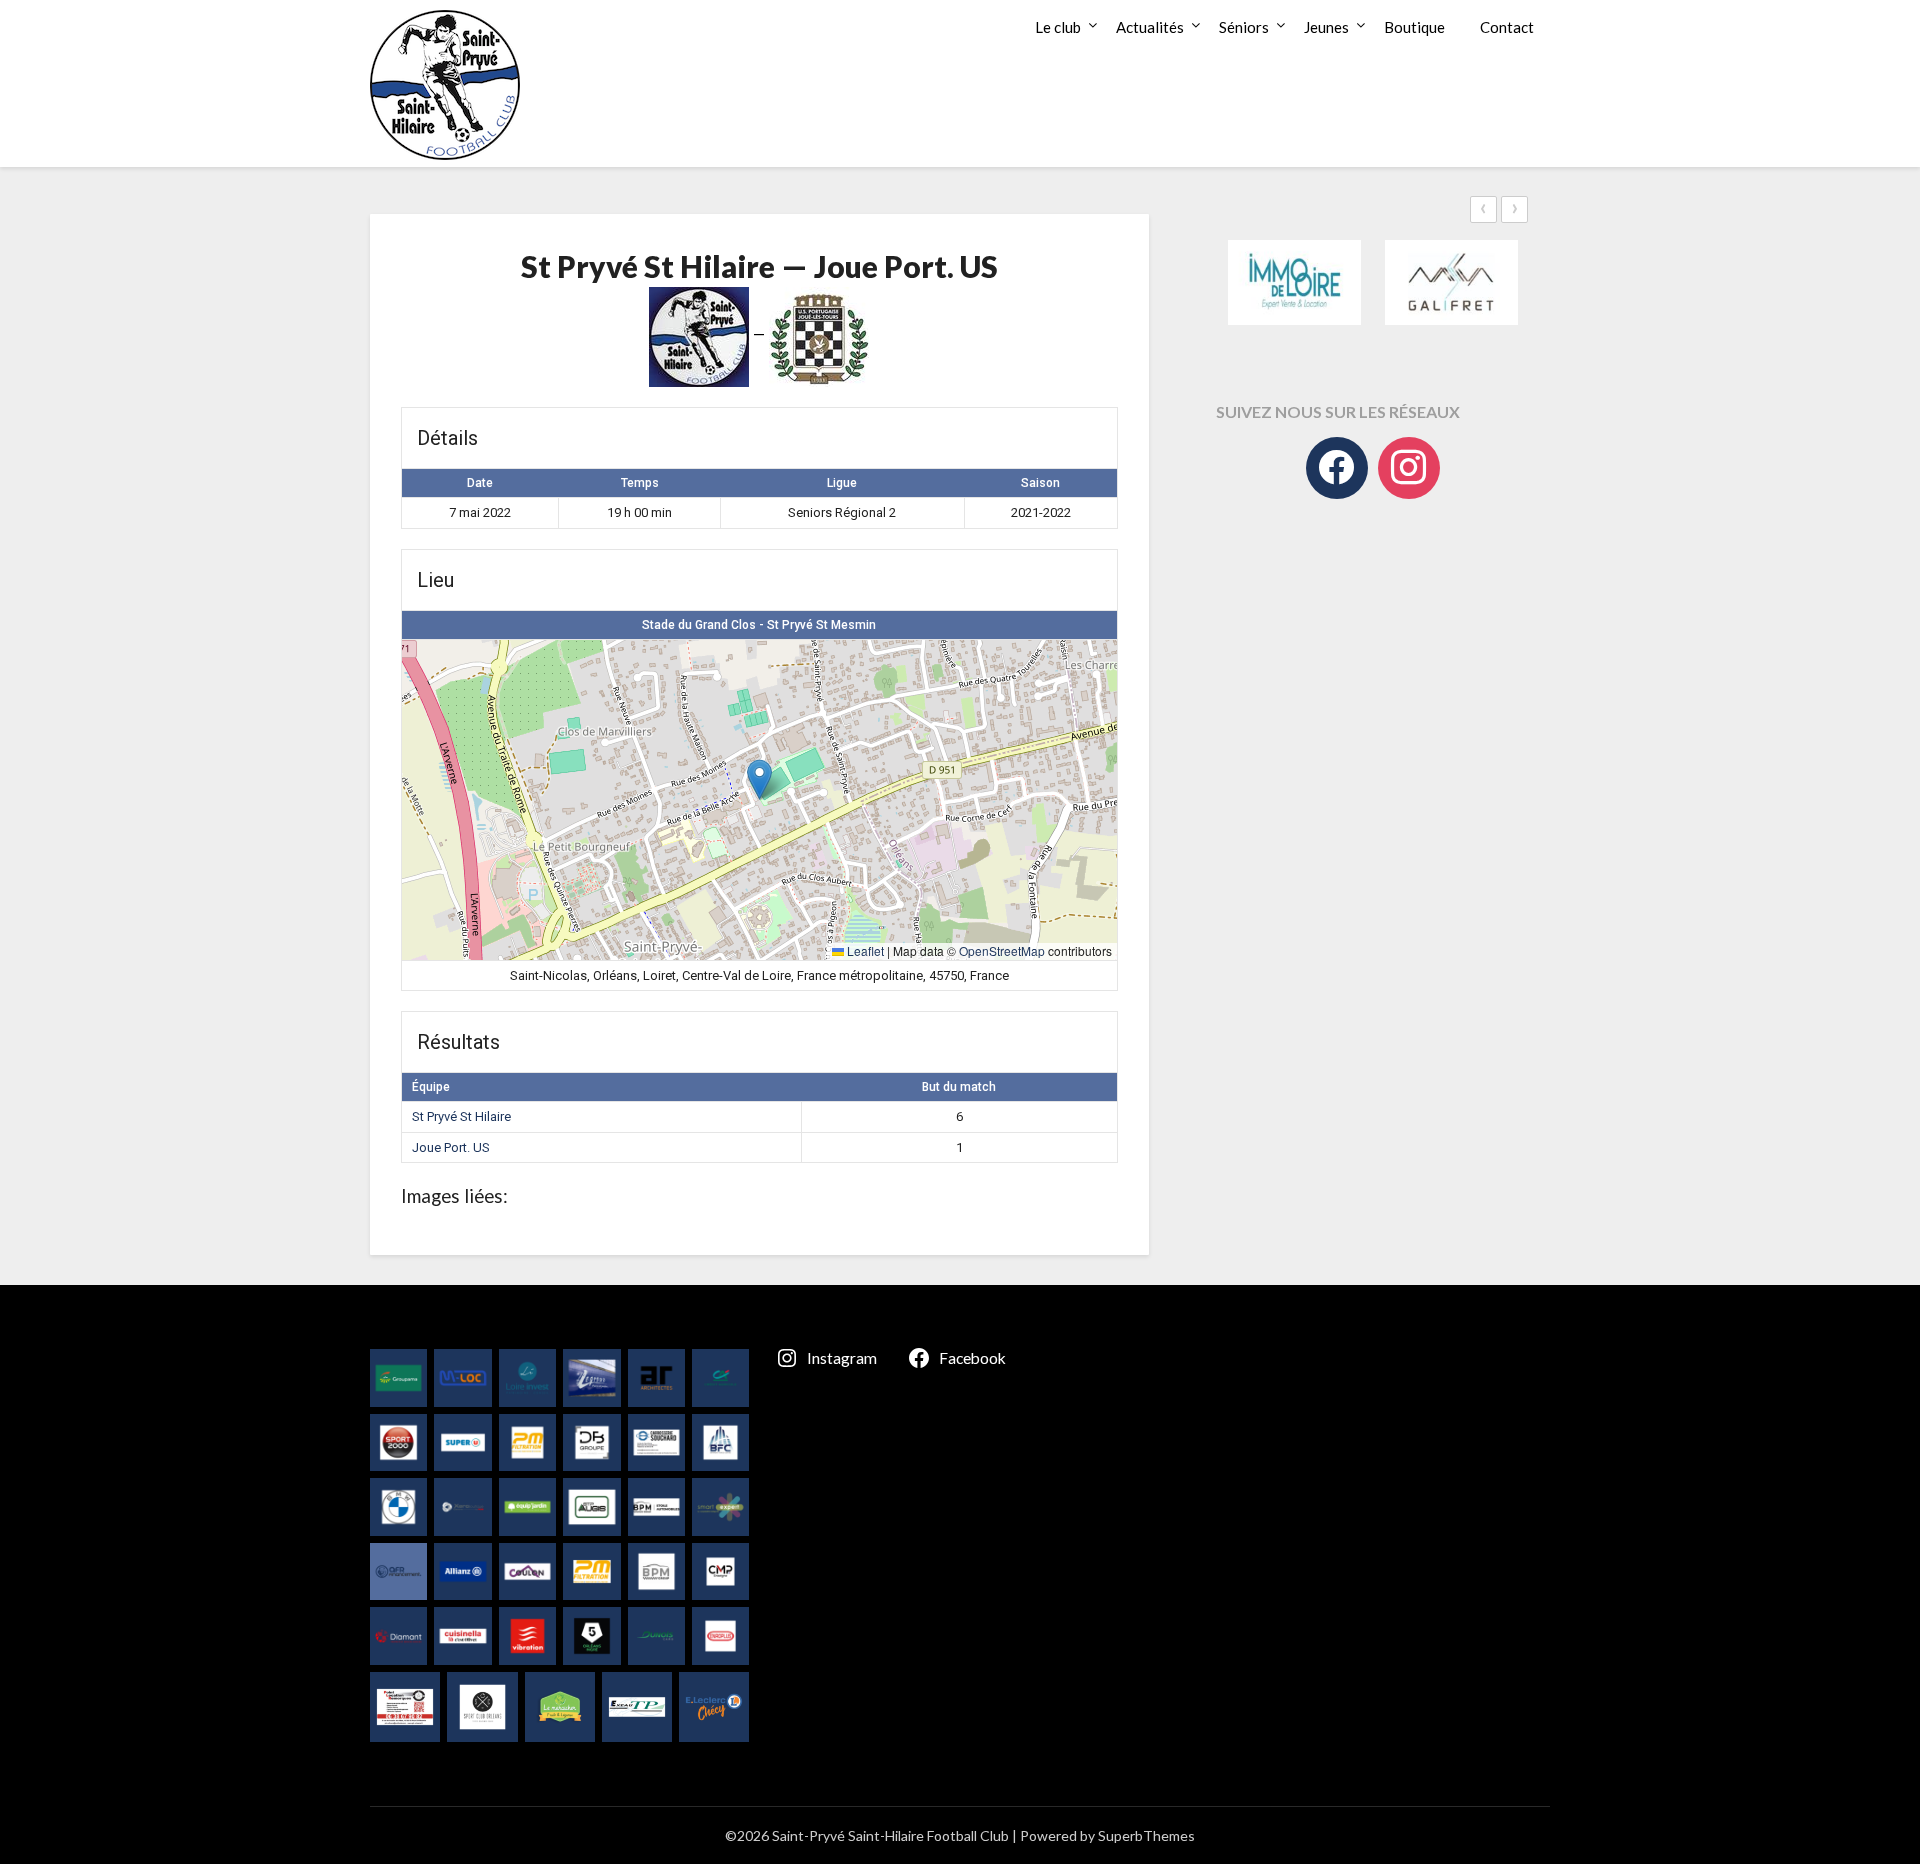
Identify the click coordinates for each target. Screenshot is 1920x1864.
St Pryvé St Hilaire (461, 1116)
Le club (1058, 27)
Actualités (1150, 27)
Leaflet (864, 950)
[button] (759, 779)
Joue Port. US (451, 1147)
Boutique (1414, 27)
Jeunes (1326, 27)
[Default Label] (1409, 468)
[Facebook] (1337, 468)
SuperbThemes (1146, 1835)
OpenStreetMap (1002, 950)
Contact (1507, 27)
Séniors (1244, 27)
